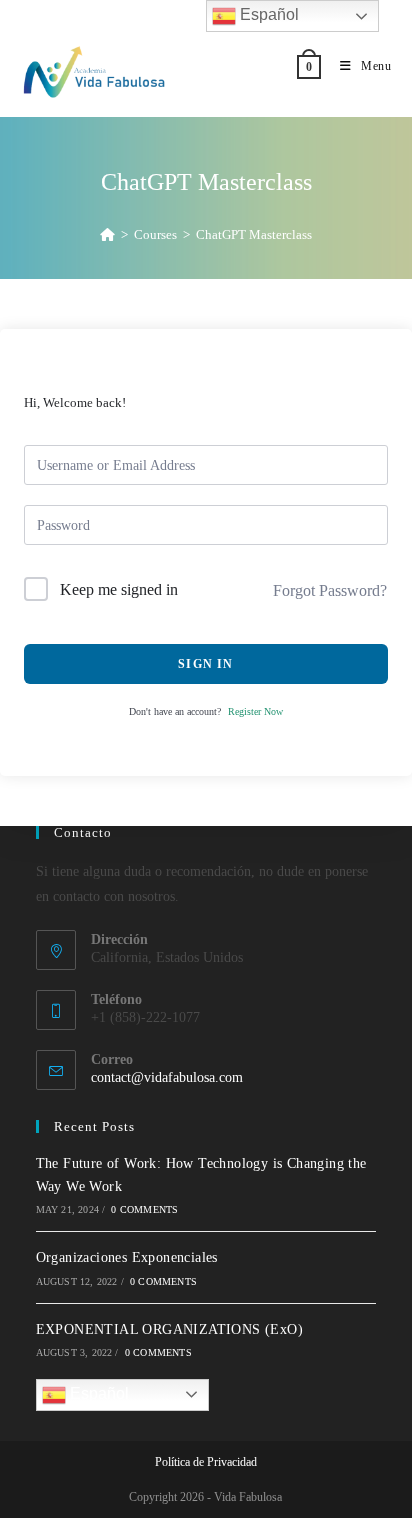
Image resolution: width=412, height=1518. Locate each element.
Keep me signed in (119, 589)
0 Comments (144, 1209)
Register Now (255, 711)
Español (97, 1393)
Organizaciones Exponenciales (127, 1257)
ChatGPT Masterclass (254, 234)
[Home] (107, 234)
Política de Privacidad (206, 1462)
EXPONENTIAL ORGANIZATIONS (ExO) (169, 1329)
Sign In (205, 664)
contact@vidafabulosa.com (167, 1077)
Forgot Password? (330, 590)
